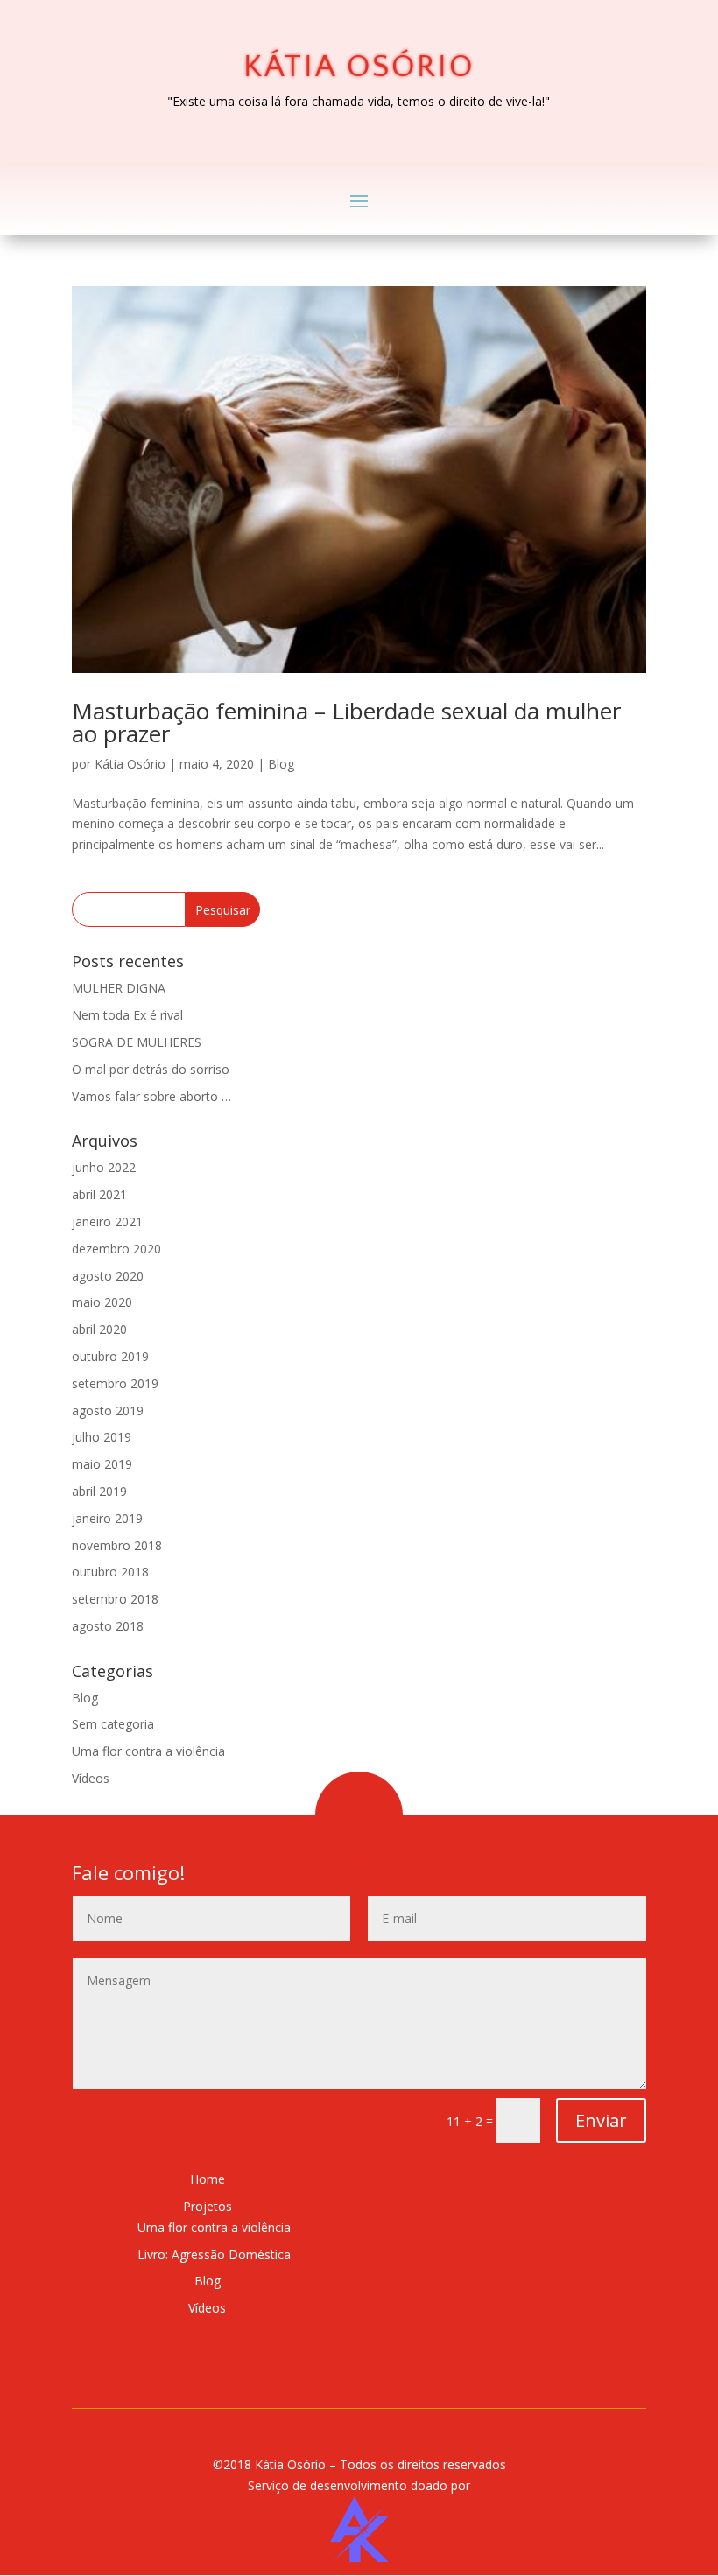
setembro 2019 (115, 1383)
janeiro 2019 (107, 1518)
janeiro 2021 (107, 1221)
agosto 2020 (108, 1276)
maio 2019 (102, 1464)
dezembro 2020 (116, 1249)
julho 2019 (102, 1437)
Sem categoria (113, 1724)
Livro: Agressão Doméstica (214, 2254)
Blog (281, 764)
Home (208, 2179)
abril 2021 (99, 1194)
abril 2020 (99, 1329)
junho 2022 (104, 1167)
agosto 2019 (108, 1411)
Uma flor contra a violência (148, 1751)
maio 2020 (102, 1302)
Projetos (208, 2206)
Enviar (601, 2120)
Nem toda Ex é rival (127, 1015)
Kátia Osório (165, 33)
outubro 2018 (110, 1572)
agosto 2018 (108, 1626)
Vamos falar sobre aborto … (151, 1096)
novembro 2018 (117, 1545)
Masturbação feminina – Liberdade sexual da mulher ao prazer (346, 722)
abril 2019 (99, 1491)
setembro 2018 (115, 1599)
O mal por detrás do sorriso (151, 1069)
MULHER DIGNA (119, 988)
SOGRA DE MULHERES (137, 1042)
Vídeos (91, 1778)
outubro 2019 (110, 1356)
